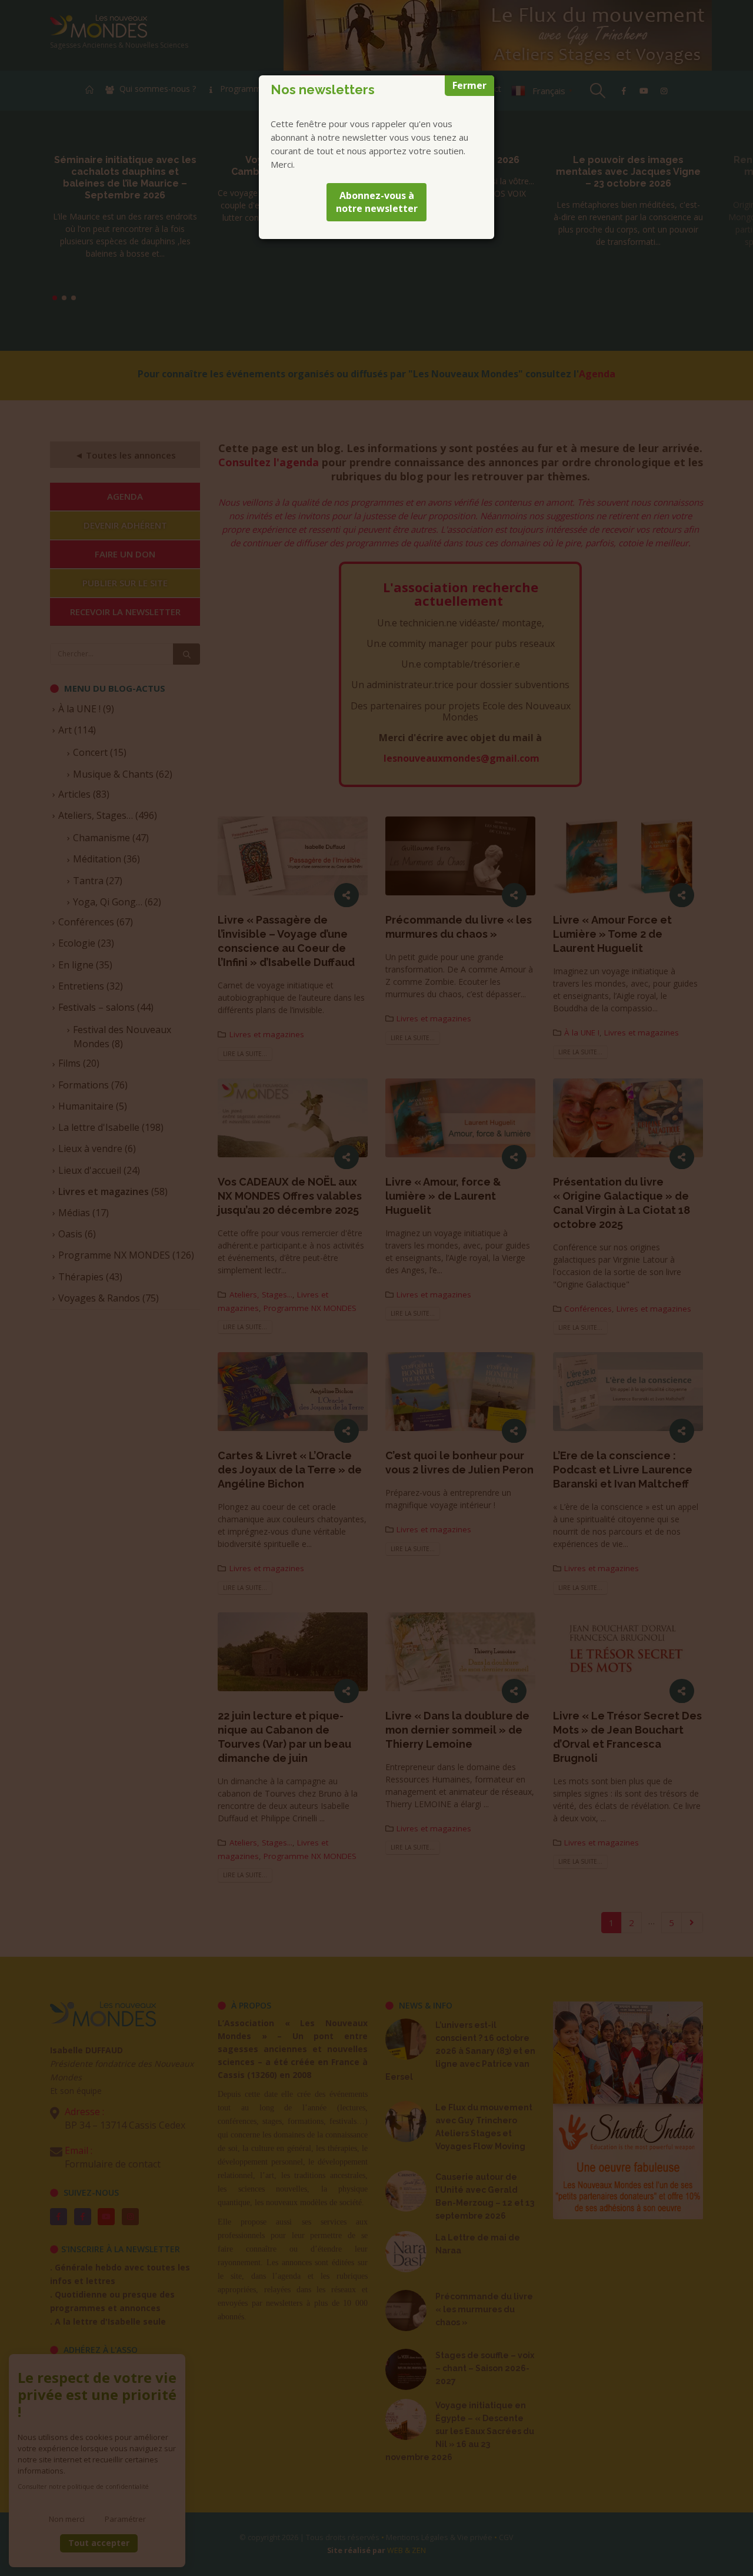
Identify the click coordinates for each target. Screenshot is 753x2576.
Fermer (469, 85)
